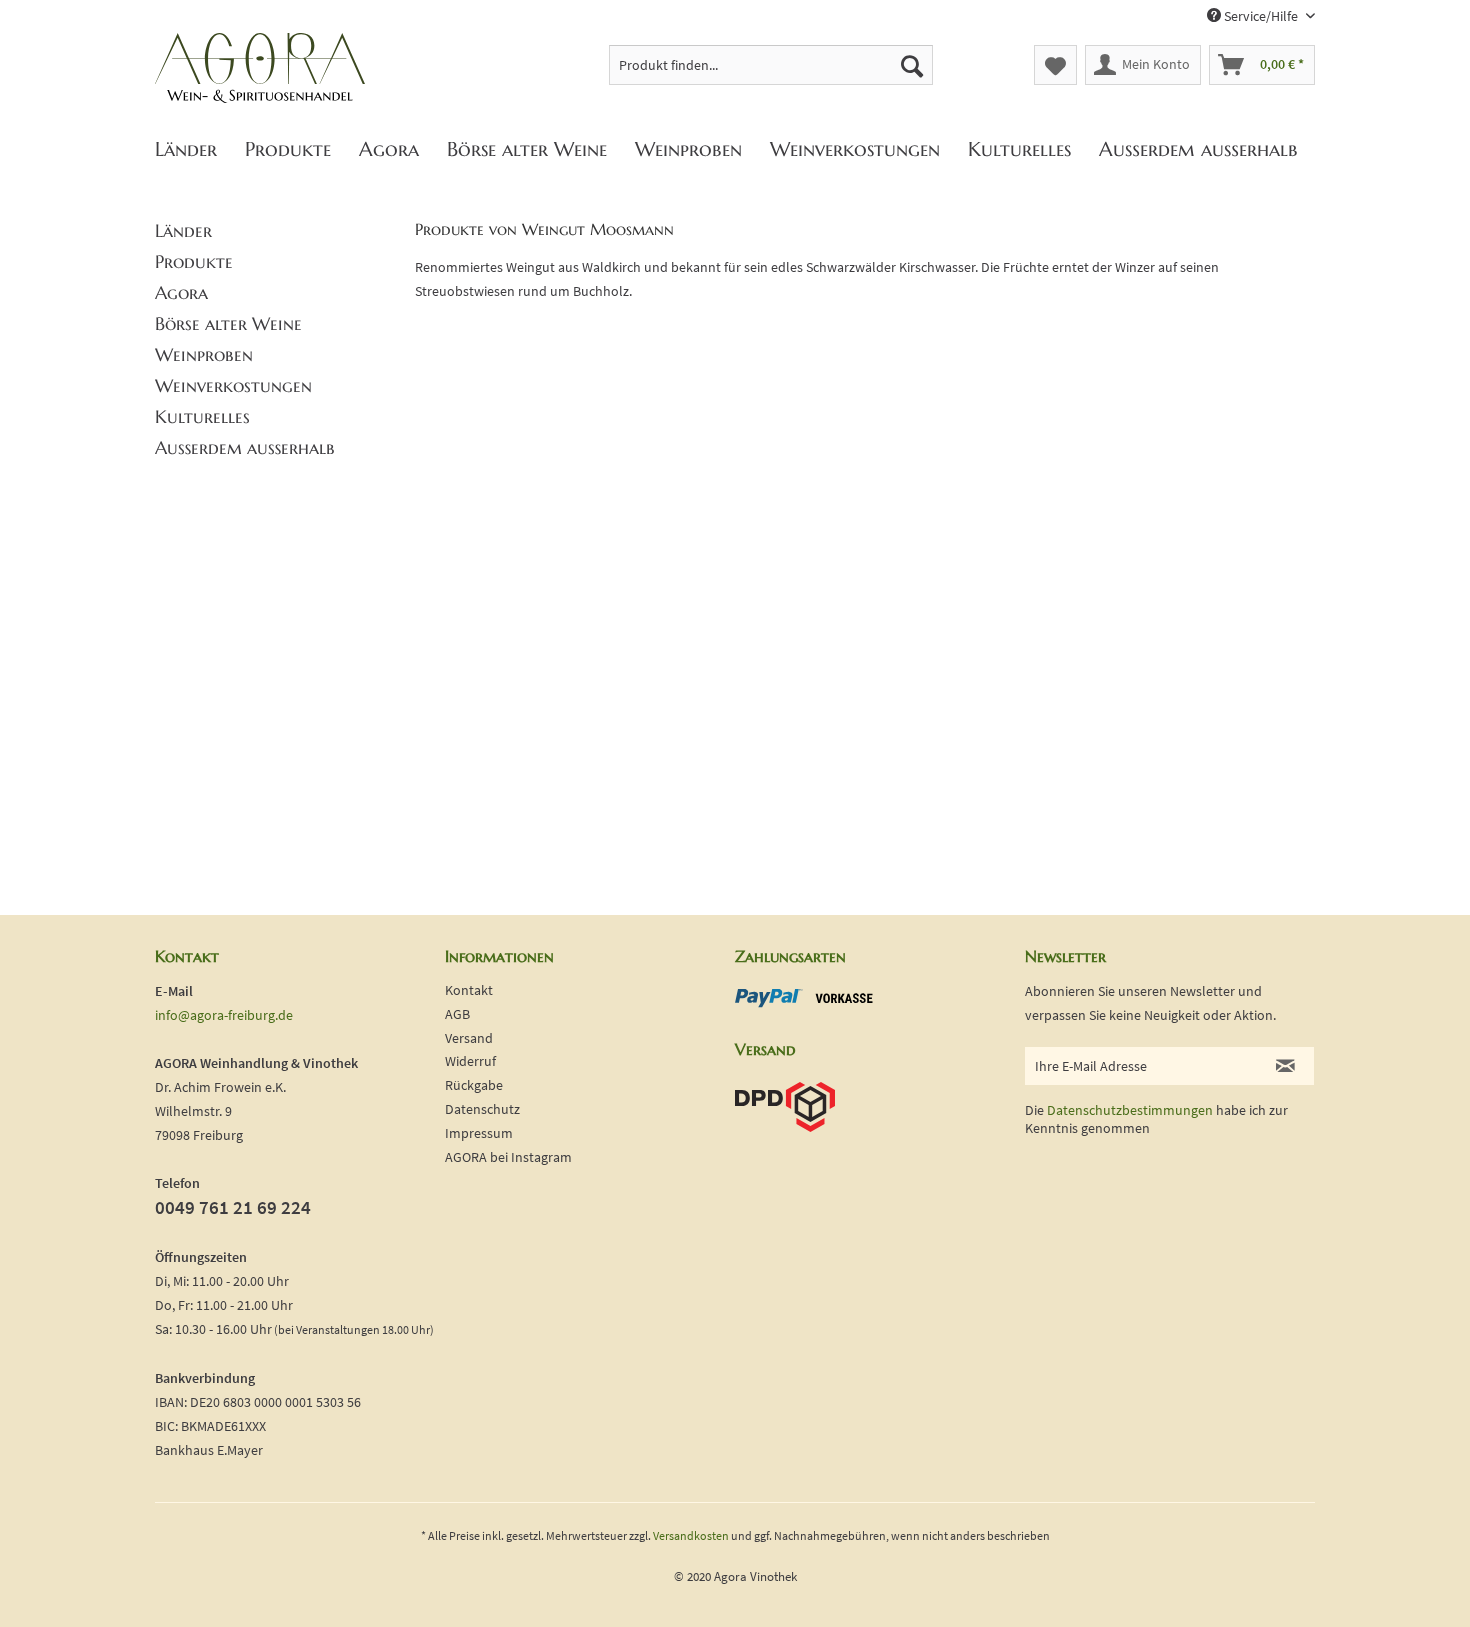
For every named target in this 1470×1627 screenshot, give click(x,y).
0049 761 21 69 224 (233, 1207)
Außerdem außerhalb (245, 447)
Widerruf (470, 1061)
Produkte (194, 261)
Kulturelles (202, 416)
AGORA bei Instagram (508, 1157)
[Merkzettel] (1055, 65)
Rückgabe (474, 1085)
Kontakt (469, 990)
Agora (181, 292)
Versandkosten (691, 1535)
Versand (469, 1038)
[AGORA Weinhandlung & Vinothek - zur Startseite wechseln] (260, 69)
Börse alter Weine (228, 323)
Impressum (479, 1133)
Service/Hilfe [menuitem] (1261, 16)
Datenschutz (482, 1109)
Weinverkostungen (233, 385)
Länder (183, 230)
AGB (457, 1014)
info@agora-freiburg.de (224, 1015)
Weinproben (204, 354)
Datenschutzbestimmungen (1130, 1110)
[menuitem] (771, 65)
